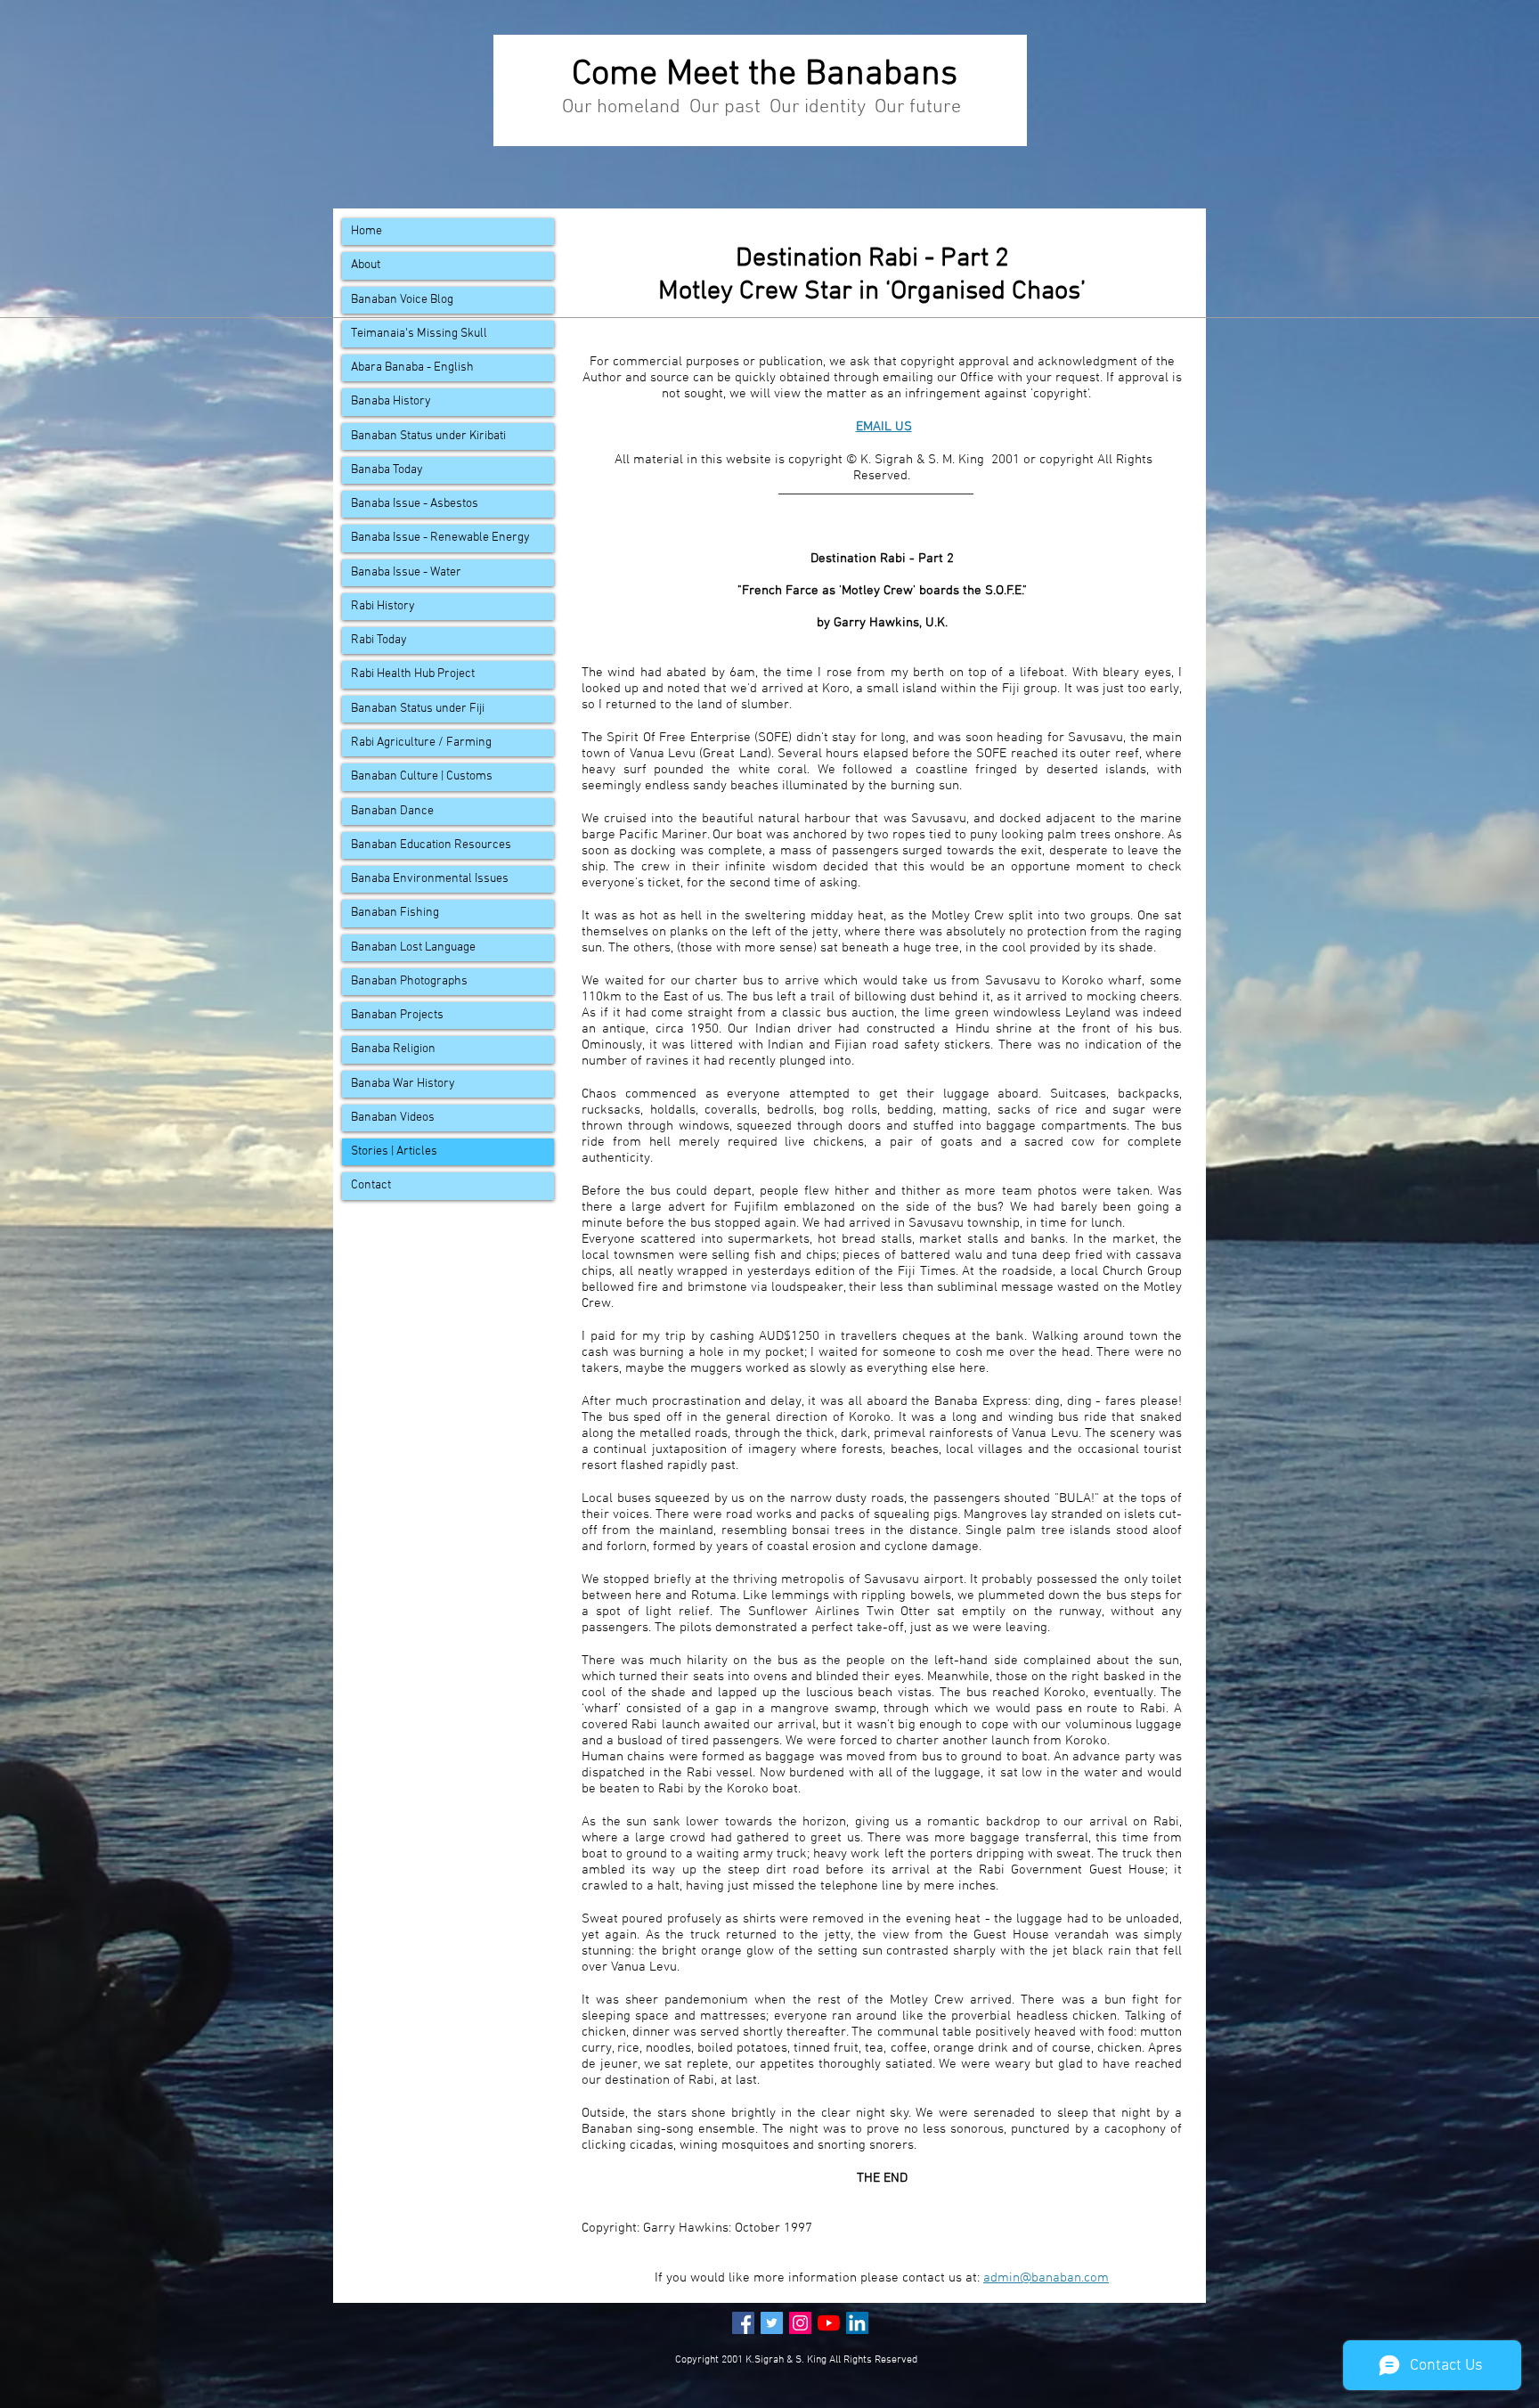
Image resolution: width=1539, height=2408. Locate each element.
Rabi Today (379, 640)
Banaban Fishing (395, 913)
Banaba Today (387, 470)
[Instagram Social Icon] (800, 2323)
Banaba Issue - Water (406, 572)
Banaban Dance (392, 811)
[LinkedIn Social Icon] (857, 2323)
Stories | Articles (394, 1151)
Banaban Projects (397, 1015)
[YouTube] (829, 2323)
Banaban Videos (393, 1118)
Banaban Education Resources (431, 845)
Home (366, 231)
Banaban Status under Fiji (418, 709)
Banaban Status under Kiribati (428, 436)
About (366, 265)
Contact (371, 1185)
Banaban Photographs (409, 981)
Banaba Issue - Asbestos (415, 504)
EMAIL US (884, 427)
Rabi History (383, 606)
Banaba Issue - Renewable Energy (440, 538)
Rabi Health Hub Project (413, 674)
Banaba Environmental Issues (430, 879)
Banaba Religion (393, 1049)
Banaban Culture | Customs (422, 776)
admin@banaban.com (1046, 2278)
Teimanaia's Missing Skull (419, 334)
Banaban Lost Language (413, 947)
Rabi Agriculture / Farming (421, 743)
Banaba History (391, 401)
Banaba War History (403, 1084)
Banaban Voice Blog (402, 300)
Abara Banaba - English (412, 367)
